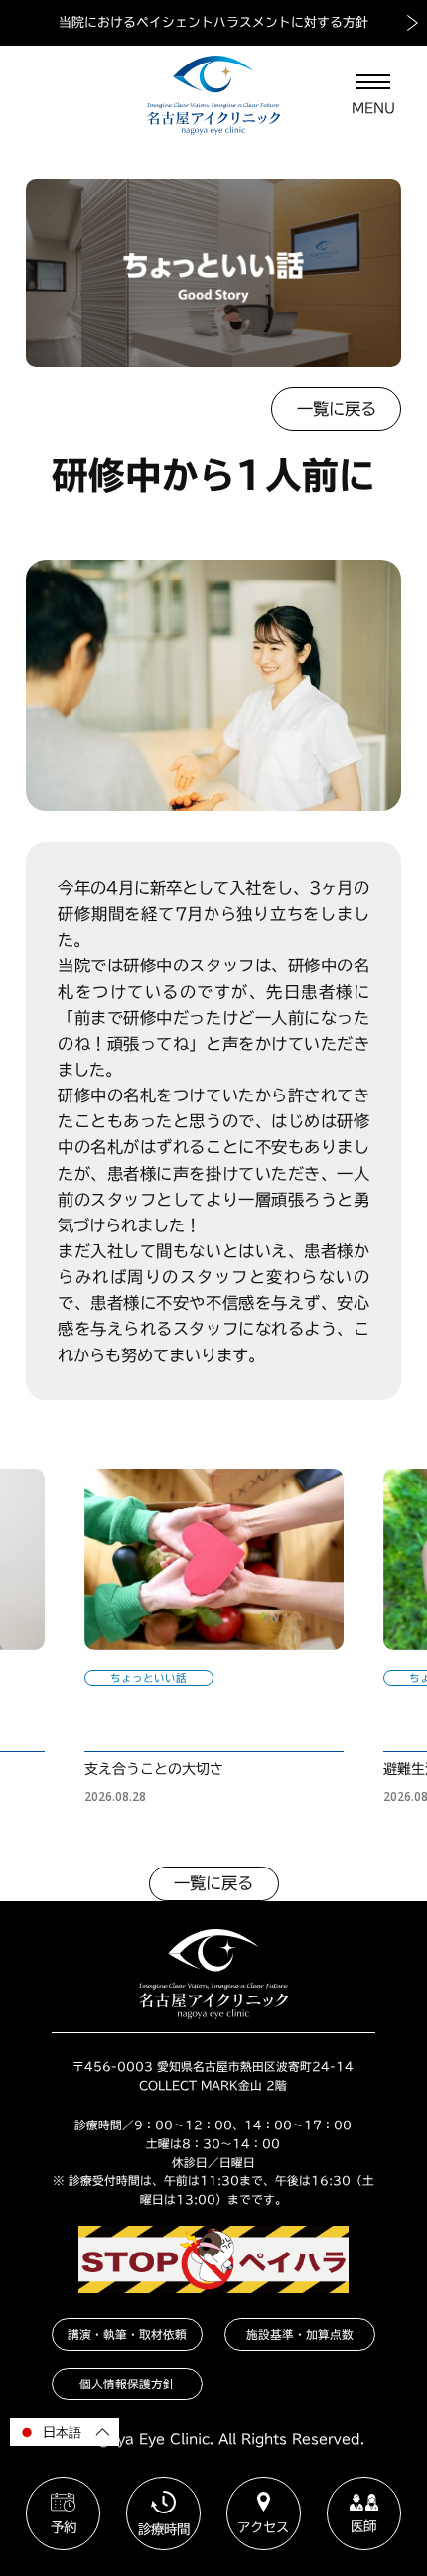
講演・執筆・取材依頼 (127, 2334)
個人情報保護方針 (127, 2384)
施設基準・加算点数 (300, 2334)
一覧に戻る (337, 409)
